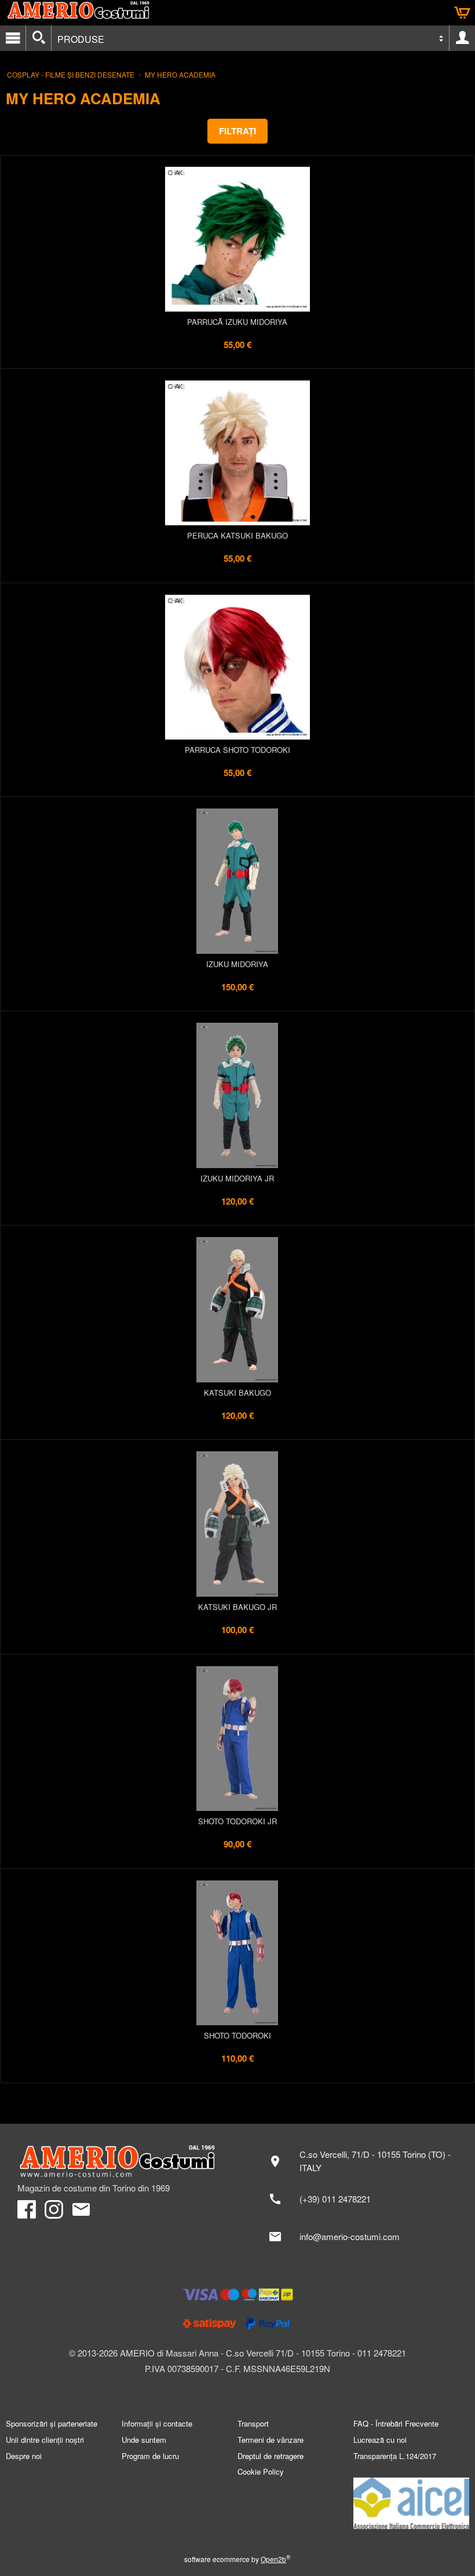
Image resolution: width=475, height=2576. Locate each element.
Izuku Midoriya (237, 964)
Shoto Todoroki (237, 2035)
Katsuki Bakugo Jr (237, 1607)
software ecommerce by (237, 2559)
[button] (237, 131)
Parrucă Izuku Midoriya (237, 322)
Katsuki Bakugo (237, 1393)
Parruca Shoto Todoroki (237, 750)
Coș (462, 13)
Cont (462, 38)
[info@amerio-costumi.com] (359, 2237)
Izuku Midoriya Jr (237, 1178)
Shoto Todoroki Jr (237, 1821)
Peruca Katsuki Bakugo (237, 535)
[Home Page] (122, 2161)
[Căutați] (39, 38)
